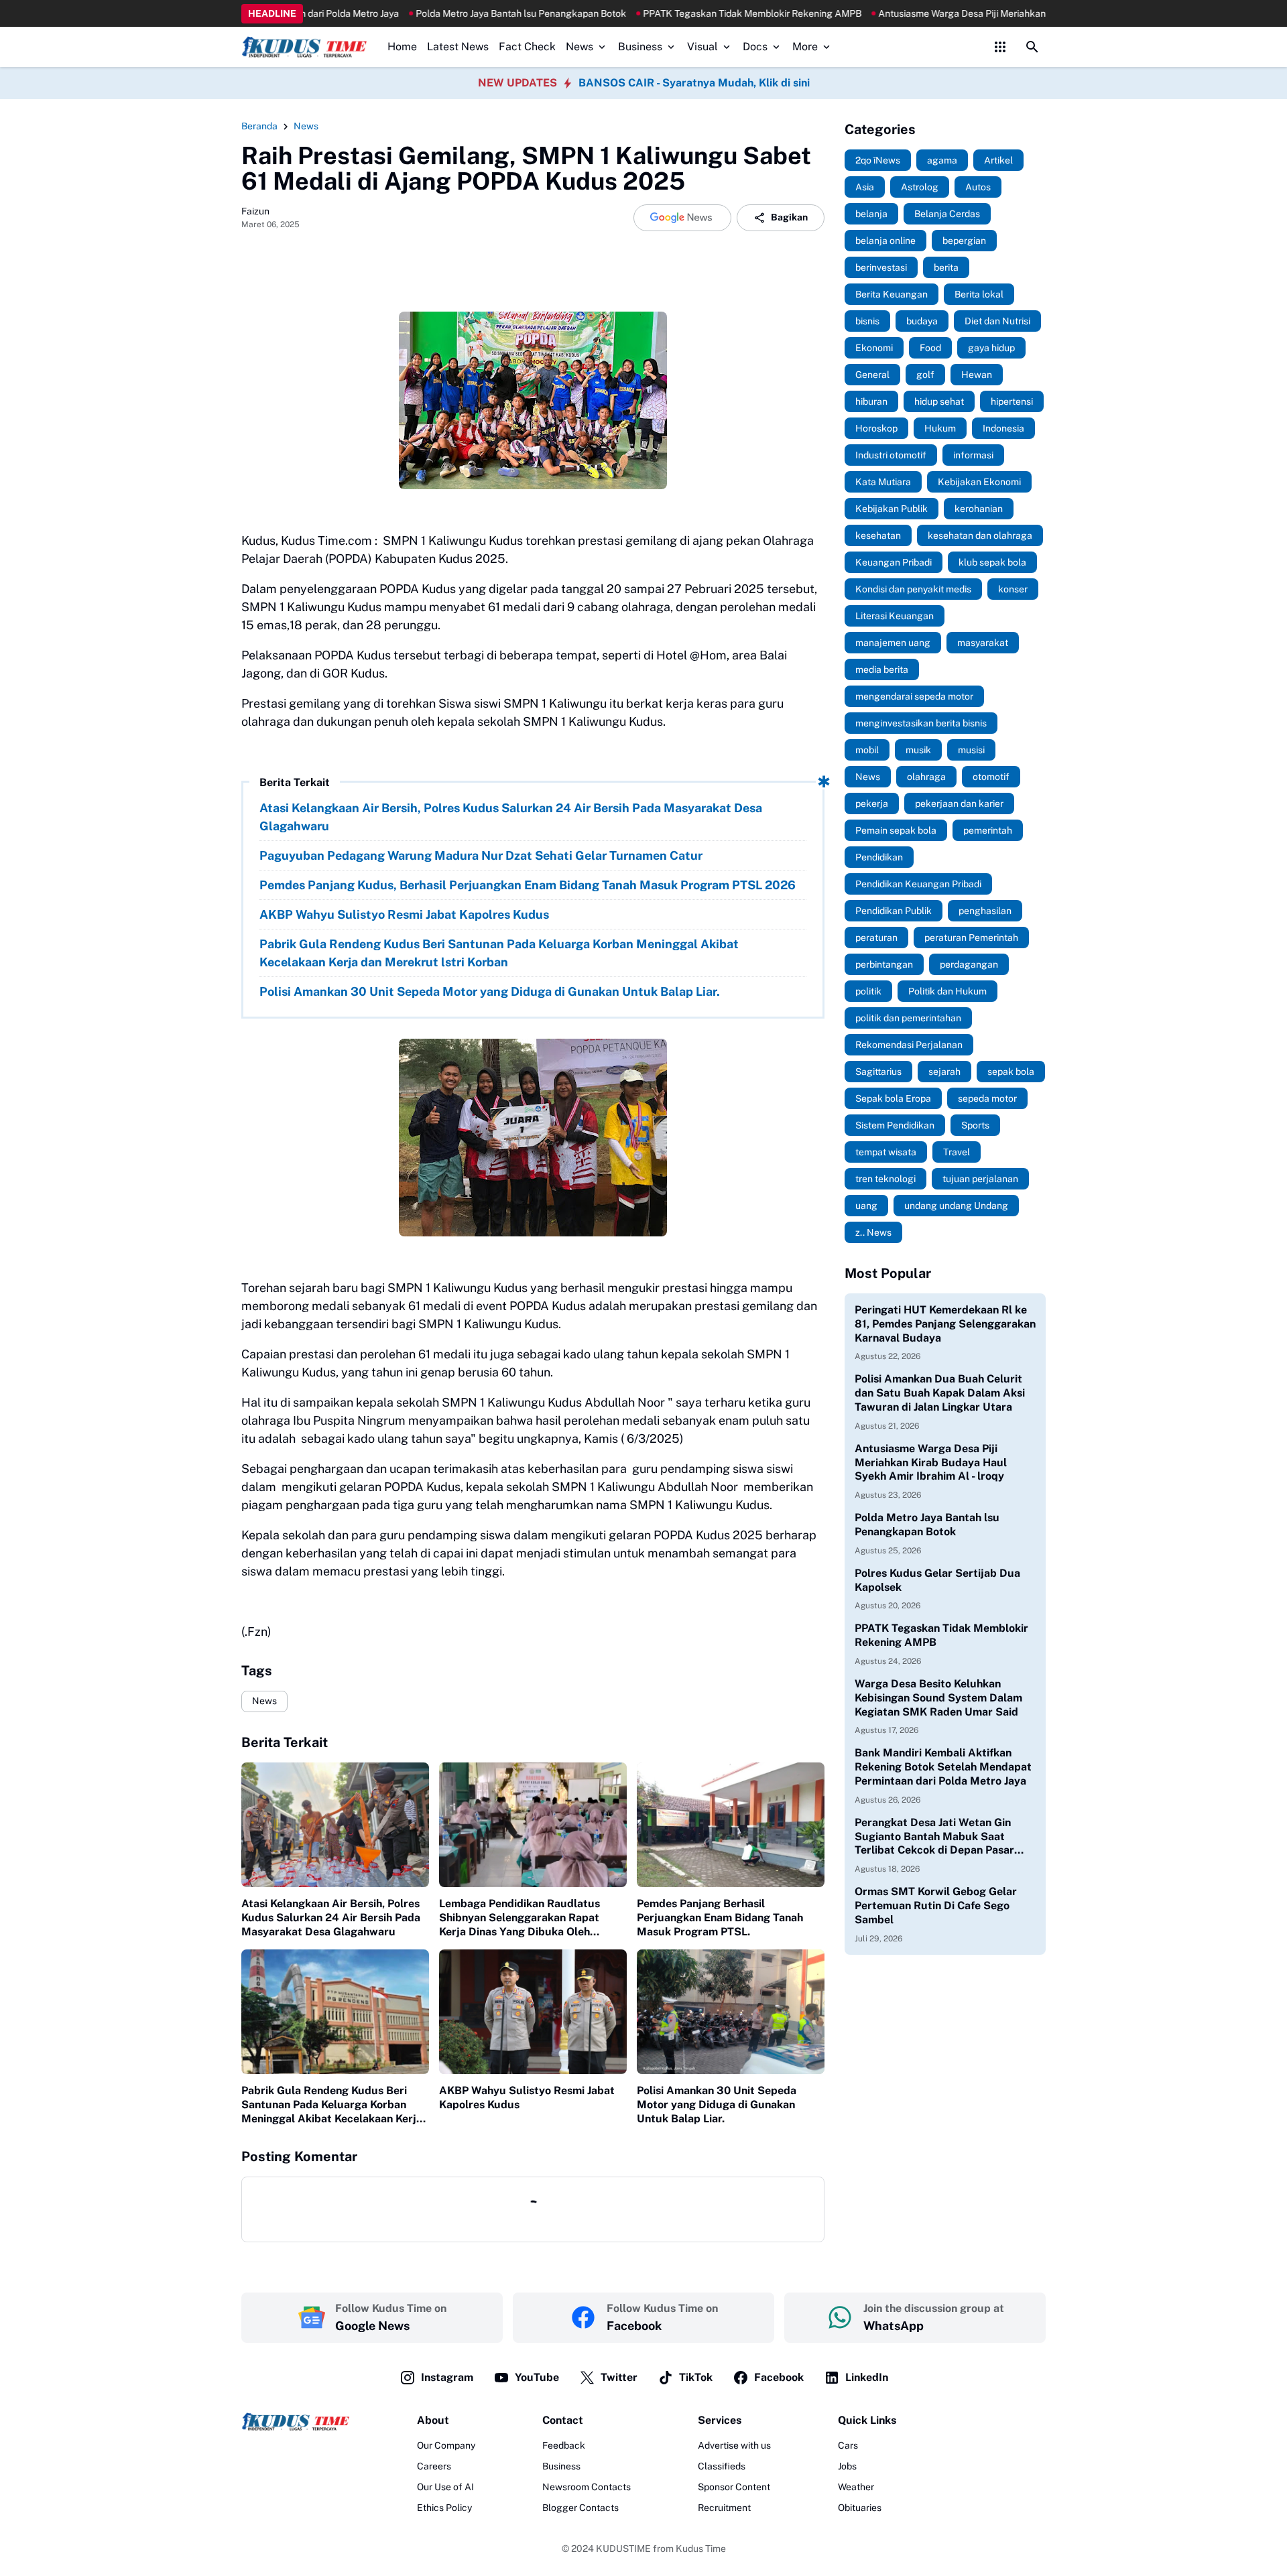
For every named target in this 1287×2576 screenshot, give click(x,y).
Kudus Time (701, 2549)
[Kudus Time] (304, 47)
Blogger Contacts (580, 2508)
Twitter (619, 2377)
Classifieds (722, 2466)
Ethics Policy (444, 2508)
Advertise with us (734, 2445)
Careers (434, 2466)
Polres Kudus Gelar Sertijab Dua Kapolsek (937, 1580)
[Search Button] (1032, 47)
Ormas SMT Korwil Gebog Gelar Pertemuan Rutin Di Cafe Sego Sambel (936, 1906)
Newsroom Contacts (587, 2487)
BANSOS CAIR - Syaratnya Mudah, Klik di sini (694, 83)
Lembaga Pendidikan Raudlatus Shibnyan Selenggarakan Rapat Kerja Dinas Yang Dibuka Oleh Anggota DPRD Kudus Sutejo (519, 1918)
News (579, 47)
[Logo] (296, 2422)
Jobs (847, 2466)
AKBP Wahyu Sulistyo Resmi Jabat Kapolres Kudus (404, 914)
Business (640, 47)
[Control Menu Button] (1000, 47)
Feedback (564, 2445)
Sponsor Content (734, 2487)
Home (402, 47)
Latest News (458, 47)
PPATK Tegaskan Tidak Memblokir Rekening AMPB (651, 13)
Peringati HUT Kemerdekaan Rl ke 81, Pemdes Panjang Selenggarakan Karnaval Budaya (945, 1324)
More (805, 47)
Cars (848, 2445)
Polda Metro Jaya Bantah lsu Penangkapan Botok (420, 13)
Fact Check (527, 47)
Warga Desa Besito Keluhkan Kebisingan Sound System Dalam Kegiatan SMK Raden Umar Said (938, 1698)
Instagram (447, 2377)
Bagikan (789, 217)
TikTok (696, 2377)
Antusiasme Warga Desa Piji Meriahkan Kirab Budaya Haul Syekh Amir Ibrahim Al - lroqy (963, 13)
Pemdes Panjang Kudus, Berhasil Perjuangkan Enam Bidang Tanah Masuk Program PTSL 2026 (528, 885)
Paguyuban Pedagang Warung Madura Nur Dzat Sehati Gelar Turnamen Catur (481, 855)
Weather (856, 2487)
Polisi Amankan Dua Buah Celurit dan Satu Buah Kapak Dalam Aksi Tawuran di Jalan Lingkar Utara (940, 1393)
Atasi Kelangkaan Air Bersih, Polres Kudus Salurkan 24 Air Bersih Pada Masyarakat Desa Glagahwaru (511, 817)
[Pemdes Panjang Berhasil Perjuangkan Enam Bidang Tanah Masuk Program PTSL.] (731, 1825)
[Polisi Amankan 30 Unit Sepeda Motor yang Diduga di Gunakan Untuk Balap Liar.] (731, 2012)
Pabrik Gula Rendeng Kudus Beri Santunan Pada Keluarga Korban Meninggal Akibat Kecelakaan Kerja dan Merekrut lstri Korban (499, 953)
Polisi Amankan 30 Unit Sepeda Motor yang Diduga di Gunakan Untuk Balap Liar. (490, 991)
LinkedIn (867, 2377)
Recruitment (724, 2508)
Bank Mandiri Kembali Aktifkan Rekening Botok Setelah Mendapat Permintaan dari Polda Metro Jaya (943, 1767)
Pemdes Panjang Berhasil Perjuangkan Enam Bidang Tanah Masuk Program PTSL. (720, 1918)
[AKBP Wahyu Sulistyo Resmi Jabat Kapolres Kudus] (533, 2012)
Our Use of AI (445, 2487)
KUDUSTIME (623, 2549)
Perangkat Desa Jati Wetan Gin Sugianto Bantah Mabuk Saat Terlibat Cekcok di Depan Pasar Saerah (934, 1837)
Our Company (446, 2445)
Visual (702, 47)
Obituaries (860, 2508)
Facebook (779, 2377)
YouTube (537, 2377)
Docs (755, 47)
